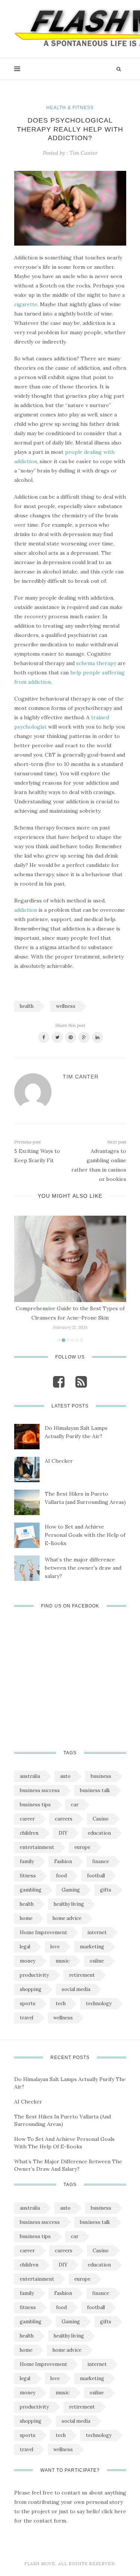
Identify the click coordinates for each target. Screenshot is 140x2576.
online (97, 1961)
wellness (66, 1006)
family (27, 1861)
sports (28, 2003)
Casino (101, 1819)
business (101, 1776)
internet (97, 1932)
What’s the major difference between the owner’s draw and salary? (83, 1568)
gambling (31, 1890)
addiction (26, 910)
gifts (106, 1890)
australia (30, 1776)
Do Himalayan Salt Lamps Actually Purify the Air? (76, 1432)
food (61, 1876)
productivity (34, 1975)
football (96, 1876)
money (28, 1961)
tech (61, 2003)
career (27, 1819)
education (99, 1833)
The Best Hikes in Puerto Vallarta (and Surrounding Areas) (85, 1498)
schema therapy (96, 663)
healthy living (69, 1904)
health (27, 1006)
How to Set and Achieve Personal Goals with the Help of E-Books (85, 1535)
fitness (28, 1876)
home (26, 1918)
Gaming (71, 1890)
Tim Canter (83, 153)
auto (65, 1776)
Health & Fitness (70, 108)
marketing (92, 1947)
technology (99, 2003)
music (63, 1961)
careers (64, 1819)
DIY (63, 1833)
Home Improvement (43, 1932)
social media (76, 1989)
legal (25, 1947)
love (55, 1947)
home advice (67, 1918)
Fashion (63, 1861)
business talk (95, 1790)
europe (82, 1847)
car (75, 1805)
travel (27, 2018)
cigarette (26, 304)
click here (114, 2511)
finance (101, 1861)
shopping (31, 1989)
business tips (35, 1805)
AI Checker (59, 1461)
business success (40, 1790)
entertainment (37, 1847)
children (29, 1833)
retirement (82, 1975)
